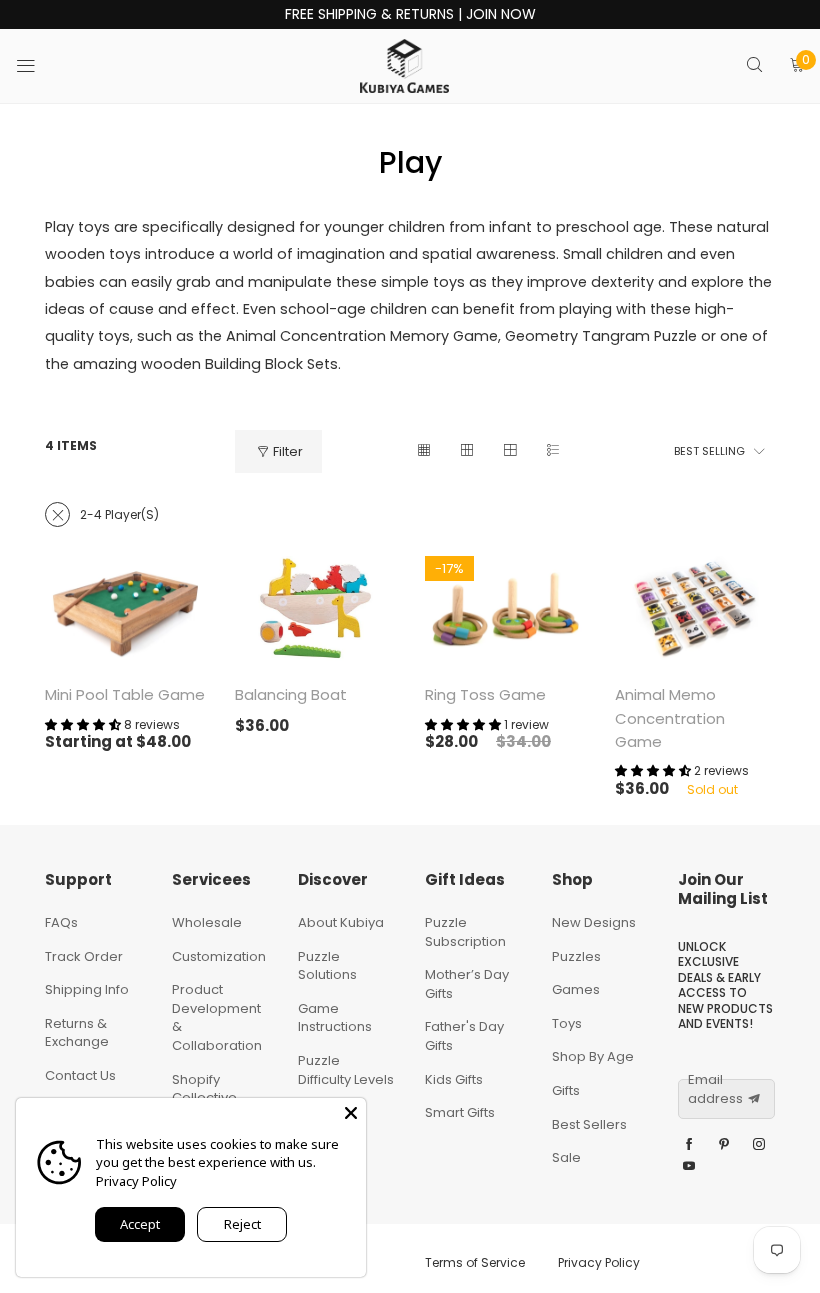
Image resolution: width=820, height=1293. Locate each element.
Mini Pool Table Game (125, 694)
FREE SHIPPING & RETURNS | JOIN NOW (410, 14)
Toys (567, 1023)
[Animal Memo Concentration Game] (695, 609)
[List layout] (552, 451)
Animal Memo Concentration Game (670, 718)
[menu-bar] (38, 66)
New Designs (594, 922)
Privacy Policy (599, 1262)
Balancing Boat (291, 694)
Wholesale (207, 922)
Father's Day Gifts (464, 1036)
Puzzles (576, 956)
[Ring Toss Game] (505, 609)
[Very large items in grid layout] (509, 451)
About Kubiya (341, 922)
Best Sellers (589, 1124)
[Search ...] (754, 66)
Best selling (709, 451)
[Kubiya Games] (405, 66)
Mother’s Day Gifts (467, 984)
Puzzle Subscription (465, 932)
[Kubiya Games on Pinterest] (724, 1145)
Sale (566, 1157)
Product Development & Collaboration (217, 1017)
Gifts (566, 1090)
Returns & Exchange (77, 1033)
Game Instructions (335, 1018)
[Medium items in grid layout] (423, 451)
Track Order (84, 956)
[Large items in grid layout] (466, 451)
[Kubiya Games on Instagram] (759, 1145)
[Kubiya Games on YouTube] (689, 1167)
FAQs (61, 922)
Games (576, 989)
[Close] (351, 1113)
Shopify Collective (204, 1089)
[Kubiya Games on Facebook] (689, 1145)
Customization (219, 956)
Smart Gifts (460, 1112)
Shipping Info (87, 989)
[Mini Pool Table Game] (125, 609)
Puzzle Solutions (327, 966)
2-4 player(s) (119, 514)
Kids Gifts (454, 1079)
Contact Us (80, 1075)
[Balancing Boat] (315, 609)
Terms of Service (475, 1262)
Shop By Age (593, 1056)
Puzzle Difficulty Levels (346, 1070)
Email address (715, 1089)
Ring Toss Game (485, 694)
